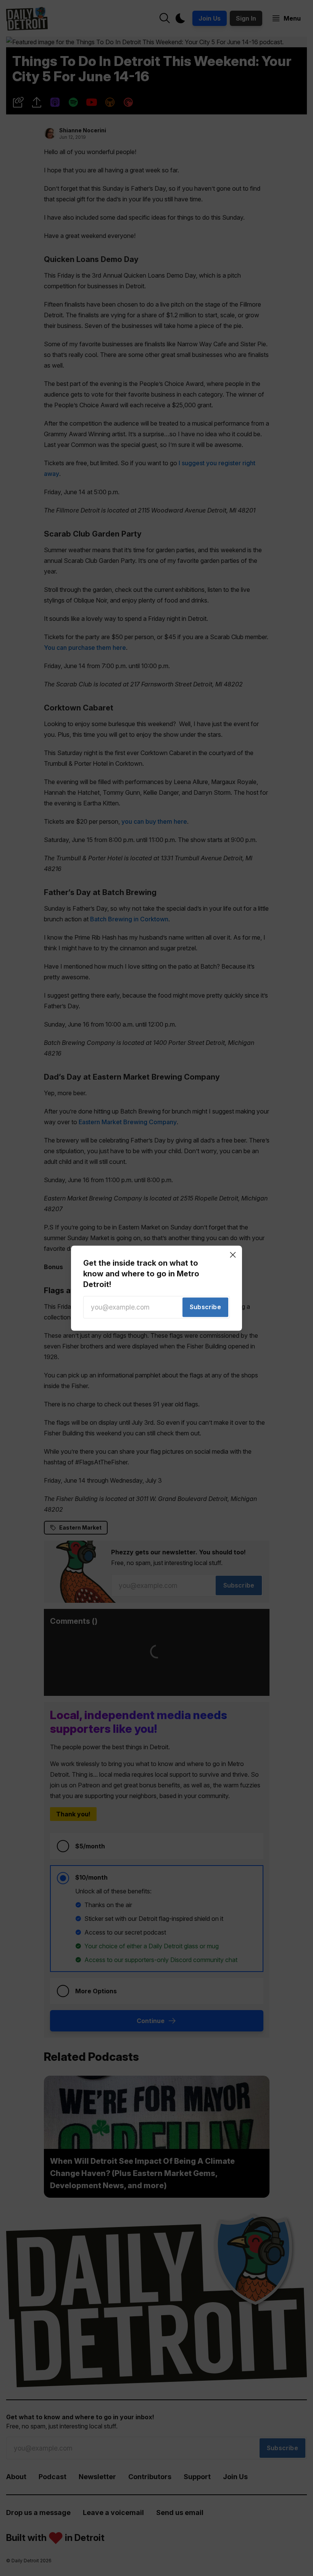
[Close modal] (233, 1255)
